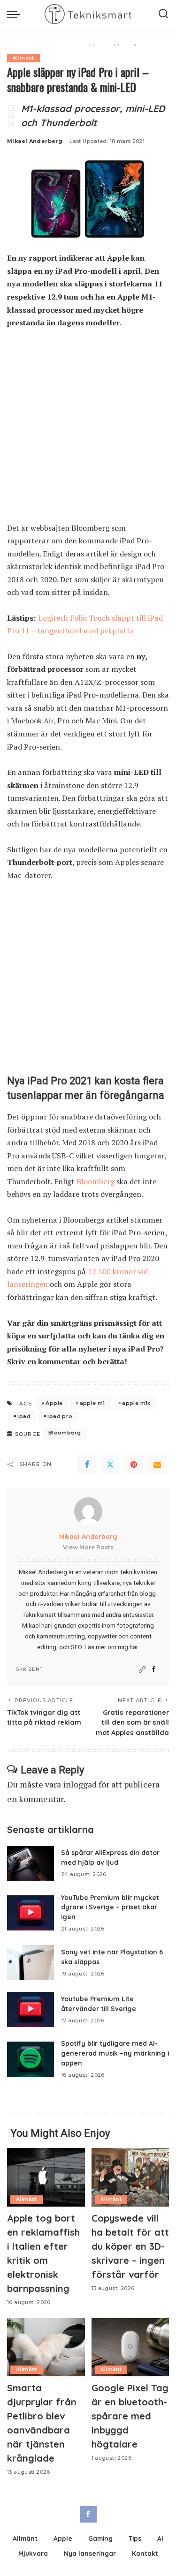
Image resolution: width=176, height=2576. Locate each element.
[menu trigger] (16, 14)
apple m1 (92, 1403)
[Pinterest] (134, 1464)
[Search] (163, 14)
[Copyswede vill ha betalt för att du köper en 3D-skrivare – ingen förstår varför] (130, 2177)
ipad (24, 1416)
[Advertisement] (88, 430)
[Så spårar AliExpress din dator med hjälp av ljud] (31, 1864)
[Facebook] (87, 1464)
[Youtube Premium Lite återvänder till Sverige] (31, 2009)
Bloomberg (96, 1181)
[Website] (142, 1670)
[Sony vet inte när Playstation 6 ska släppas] (31, 1963)
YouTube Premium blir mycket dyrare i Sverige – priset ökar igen (110, 1907)
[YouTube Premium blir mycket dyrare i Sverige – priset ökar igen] (31, 1913)
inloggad (80, 1784)
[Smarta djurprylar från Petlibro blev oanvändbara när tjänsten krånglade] (46, 2347)
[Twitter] (110, 1464)
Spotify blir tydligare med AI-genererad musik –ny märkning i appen (115, 2053)
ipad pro (60, 1416)
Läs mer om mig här (111, 1647)
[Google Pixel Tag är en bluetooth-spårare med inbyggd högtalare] (130, 2347)
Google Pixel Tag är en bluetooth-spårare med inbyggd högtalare (130, 2416)
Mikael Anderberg (35, 141)
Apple (54, 1403)
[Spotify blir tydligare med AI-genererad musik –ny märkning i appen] (31, 2059)
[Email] (157, 1464)
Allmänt (23, 58)
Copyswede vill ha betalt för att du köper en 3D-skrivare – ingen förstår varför (130, 2246)
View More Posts (88, 1547)
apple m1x (136, 1403)
